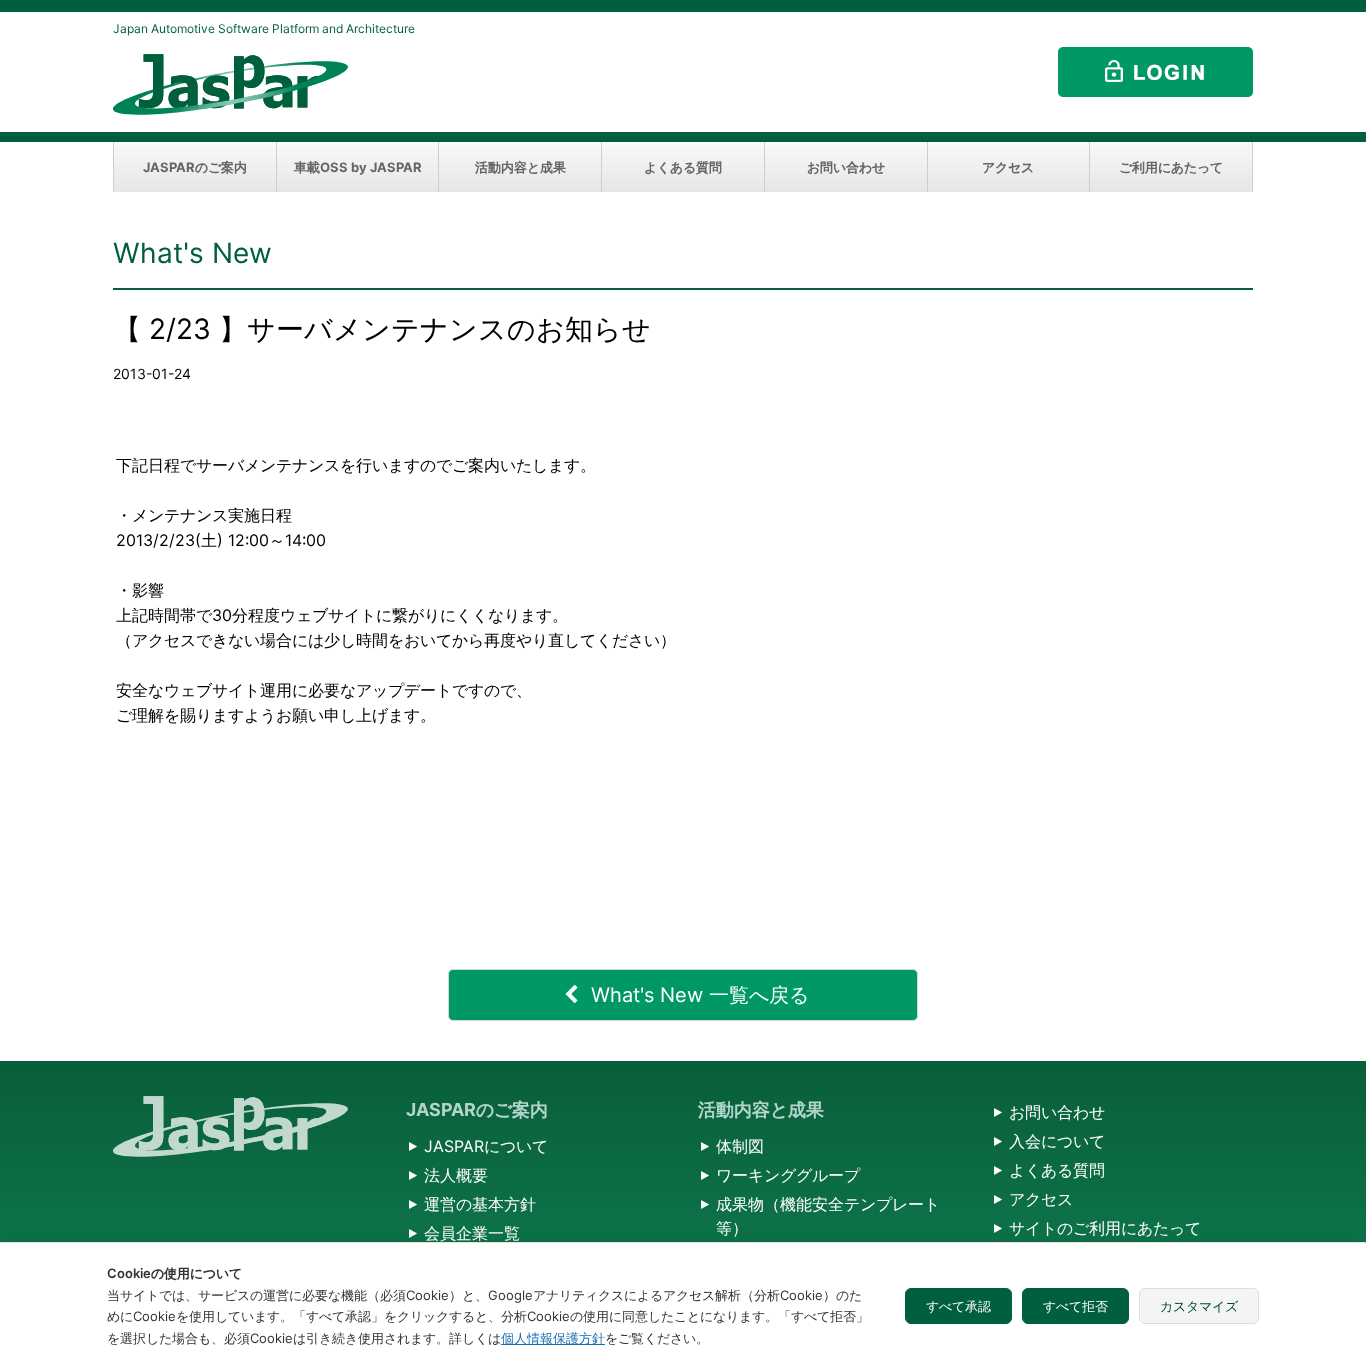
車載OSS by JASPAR (358, 167)
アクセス (1008, 167)
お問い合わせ (846, 167)
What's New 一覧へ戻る (700, 995)
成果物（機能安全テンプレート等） (828, 1216)
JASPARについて (486, 1146)
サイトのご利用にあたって (1105, 1228)
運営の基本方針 (480, 1204)
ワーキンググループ (788, 1175)
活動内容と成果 (520, 167)
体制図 (740, 1146)
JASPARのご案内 (195, 167)
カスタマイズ (1199, 1306)
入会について (1057, 1141)
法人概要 (456, 1175)
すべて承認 (958, 1306)
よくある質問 (683, 167)
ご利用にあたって (1171, 167)
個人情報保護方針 (553, 1338)
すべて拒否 (1075, 1306)
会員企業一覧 (472, 1233)
